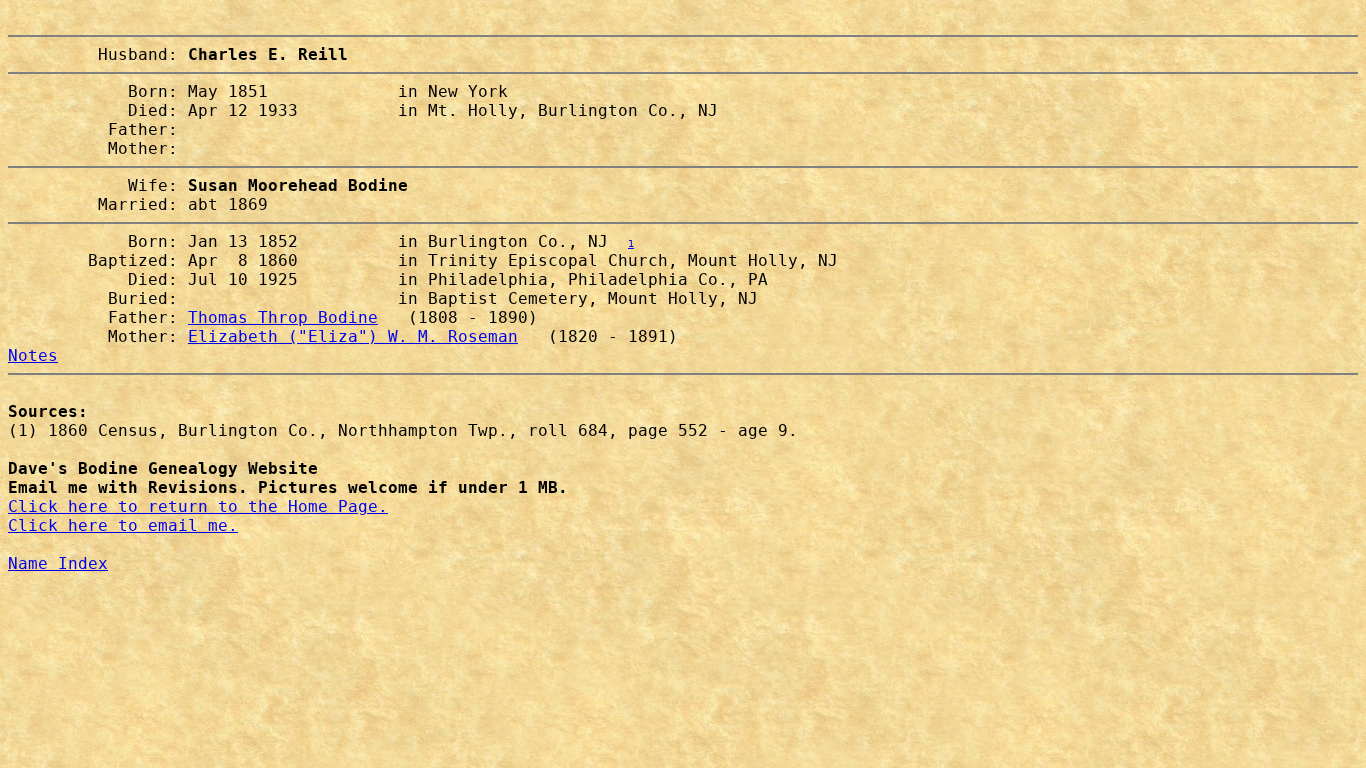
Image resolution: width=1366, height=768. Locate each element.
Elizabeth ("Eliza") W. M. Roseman (353, 336)
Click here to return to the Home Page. (198, 506)
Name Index (58, 563)
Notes (33, 355)
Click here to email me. (123, 525)
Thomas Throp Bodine (283, 317)
